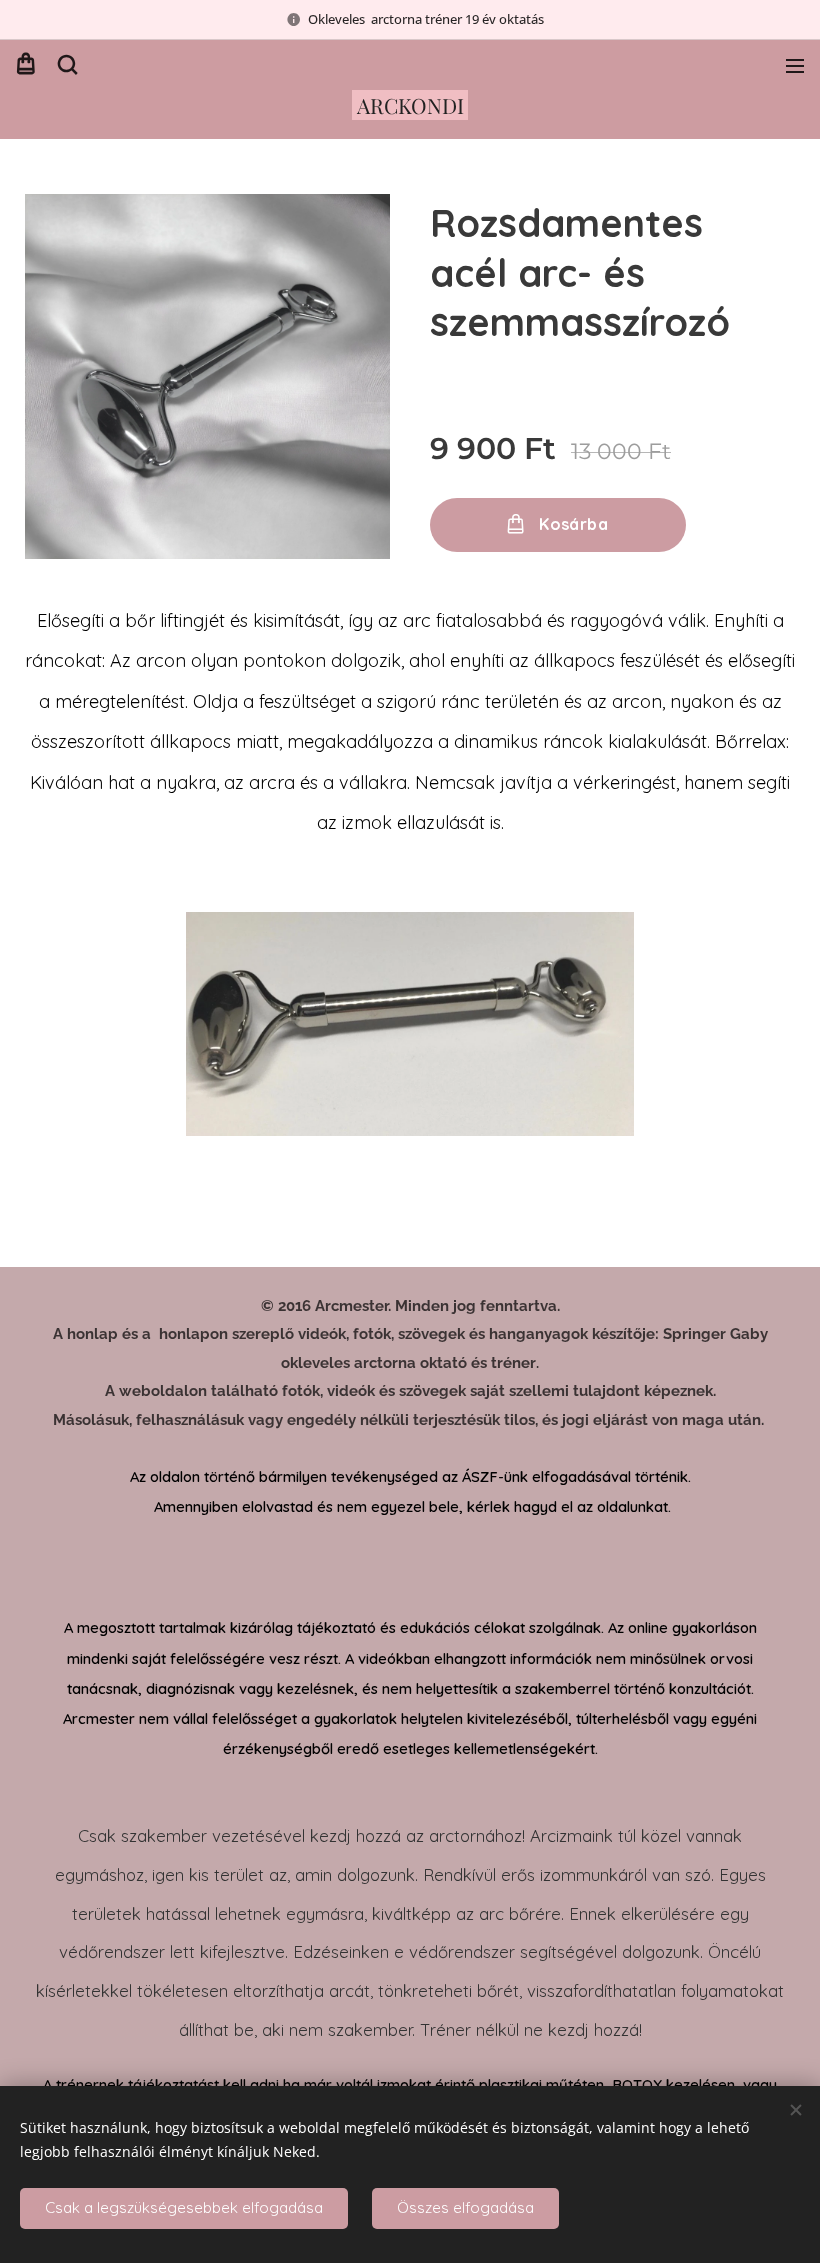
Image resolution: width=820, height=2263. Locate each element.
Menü (795, 65)
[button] (66, 65)
